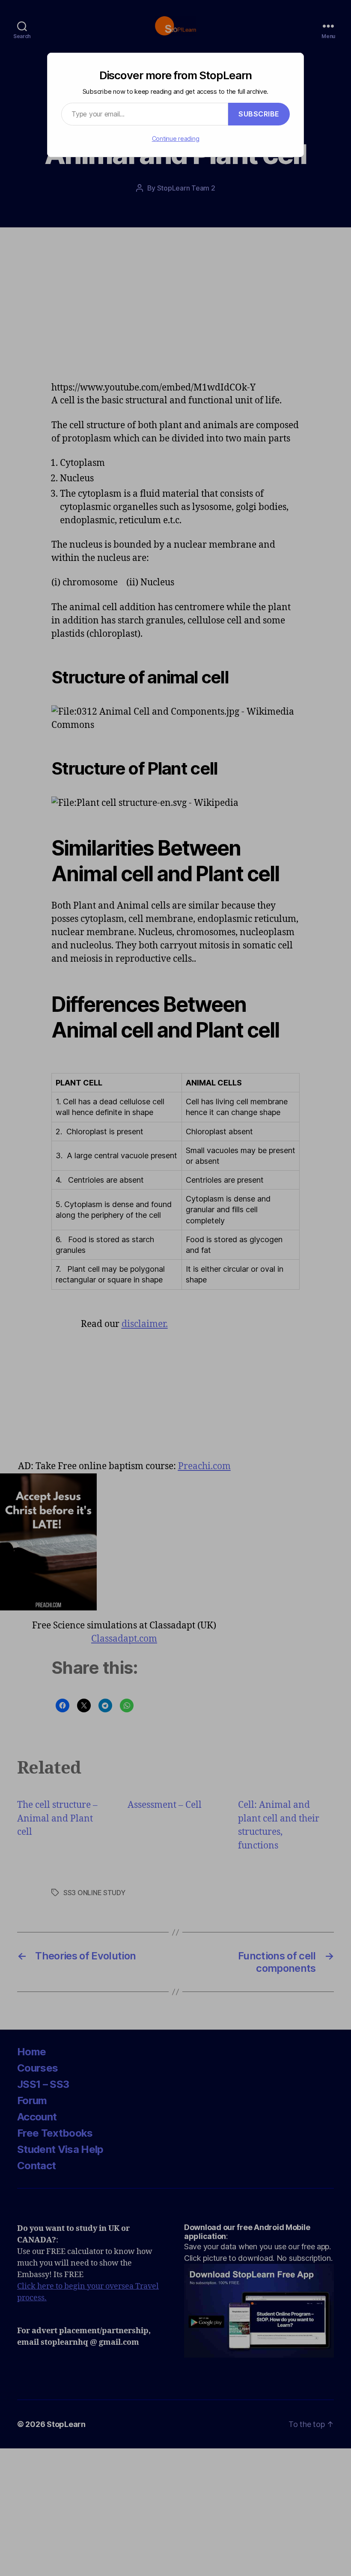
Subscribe (259, 114)
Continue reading (176, 139)
